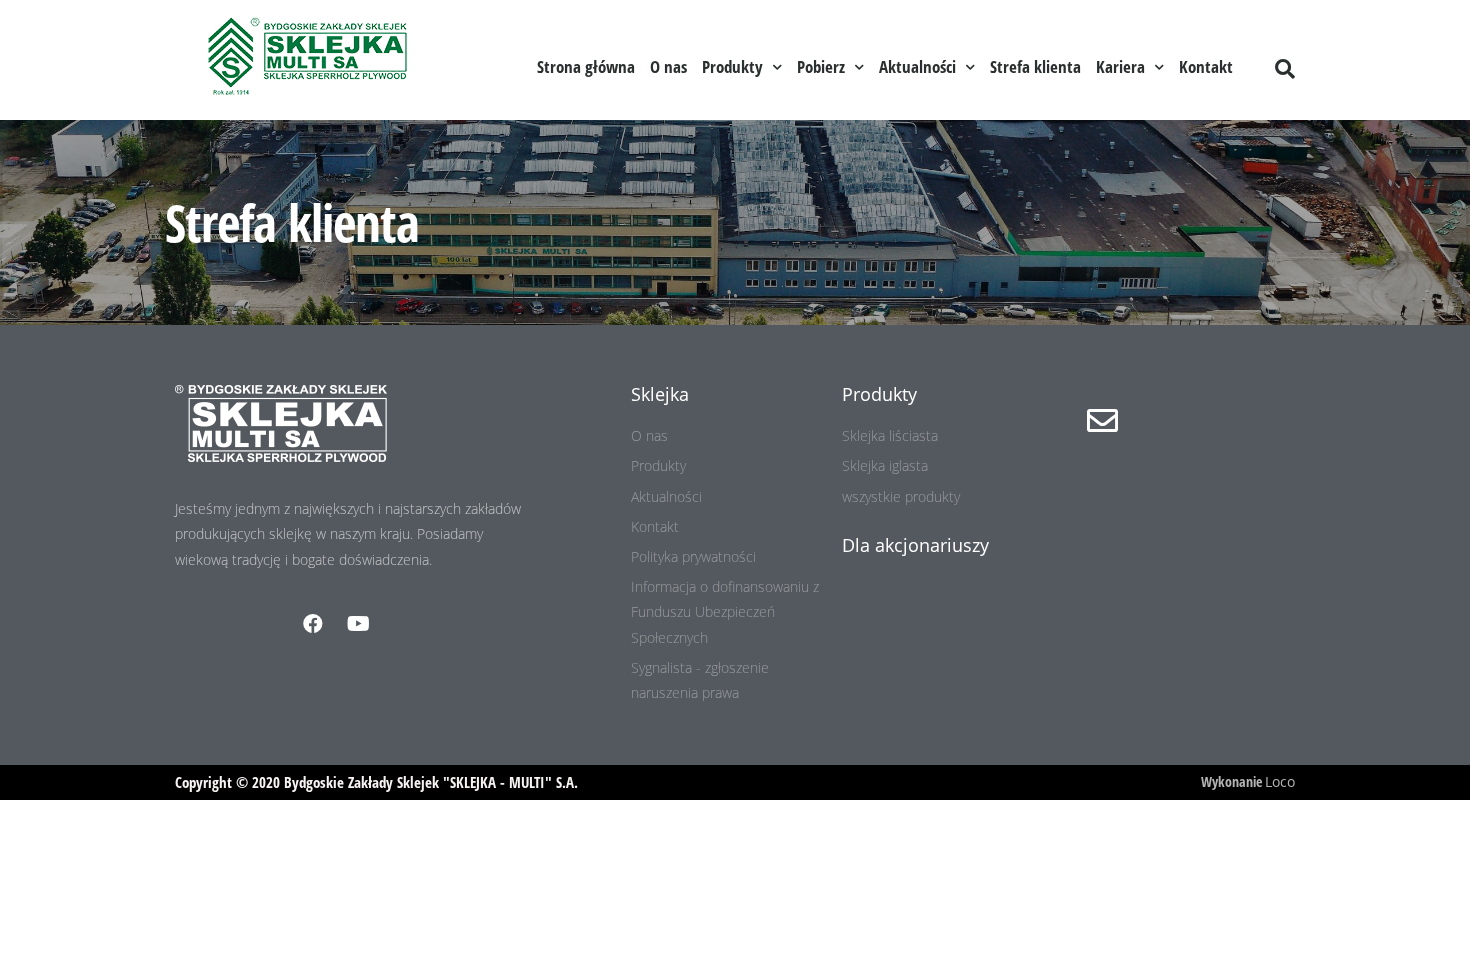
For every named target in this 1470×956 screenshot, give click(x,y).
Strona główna (586, 66)
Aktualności (917, 66)
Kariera (1120, 66)
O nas (668, 66)
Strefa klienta (1035, 66)
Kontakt (1206, 66)
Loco (1280, 781)
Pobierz (821, 66)
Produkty (732, 66)
